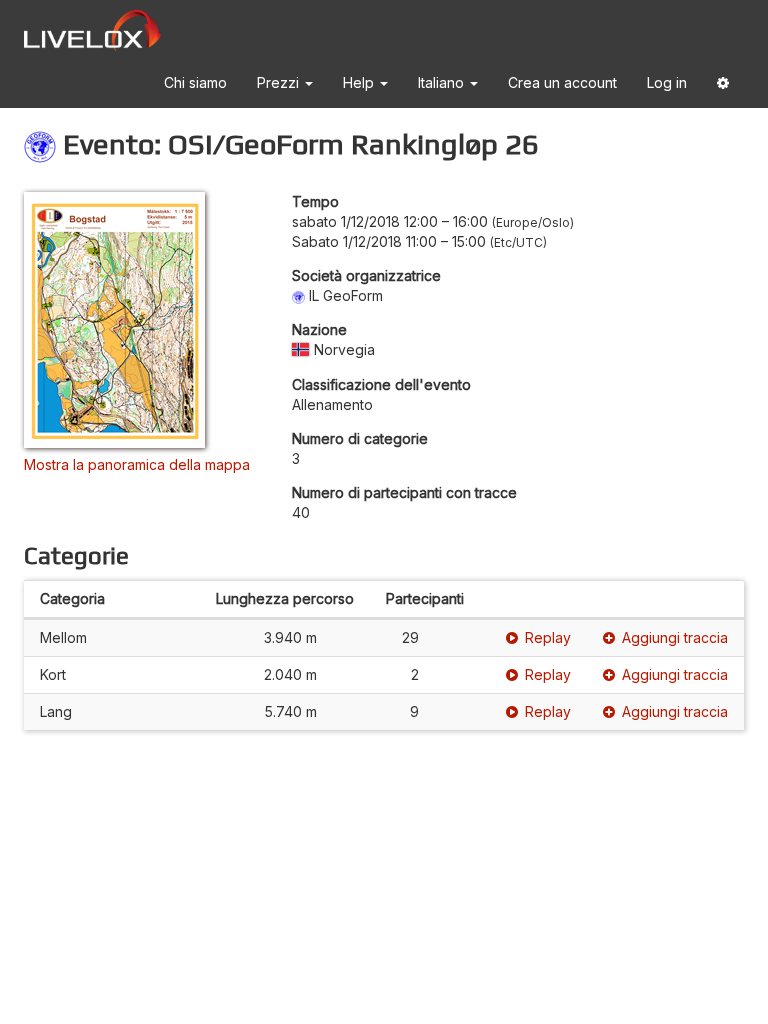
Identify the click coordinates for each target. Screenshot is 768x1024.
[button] (723, 86)
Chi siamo (195, 82)
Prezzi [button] (280, 82)
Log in (667, 82)
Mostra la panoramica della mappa (137, 464)
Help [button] (360, 82)
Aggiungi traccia (675, 637)
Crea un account (562, 82)
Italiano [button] (443, 82)
